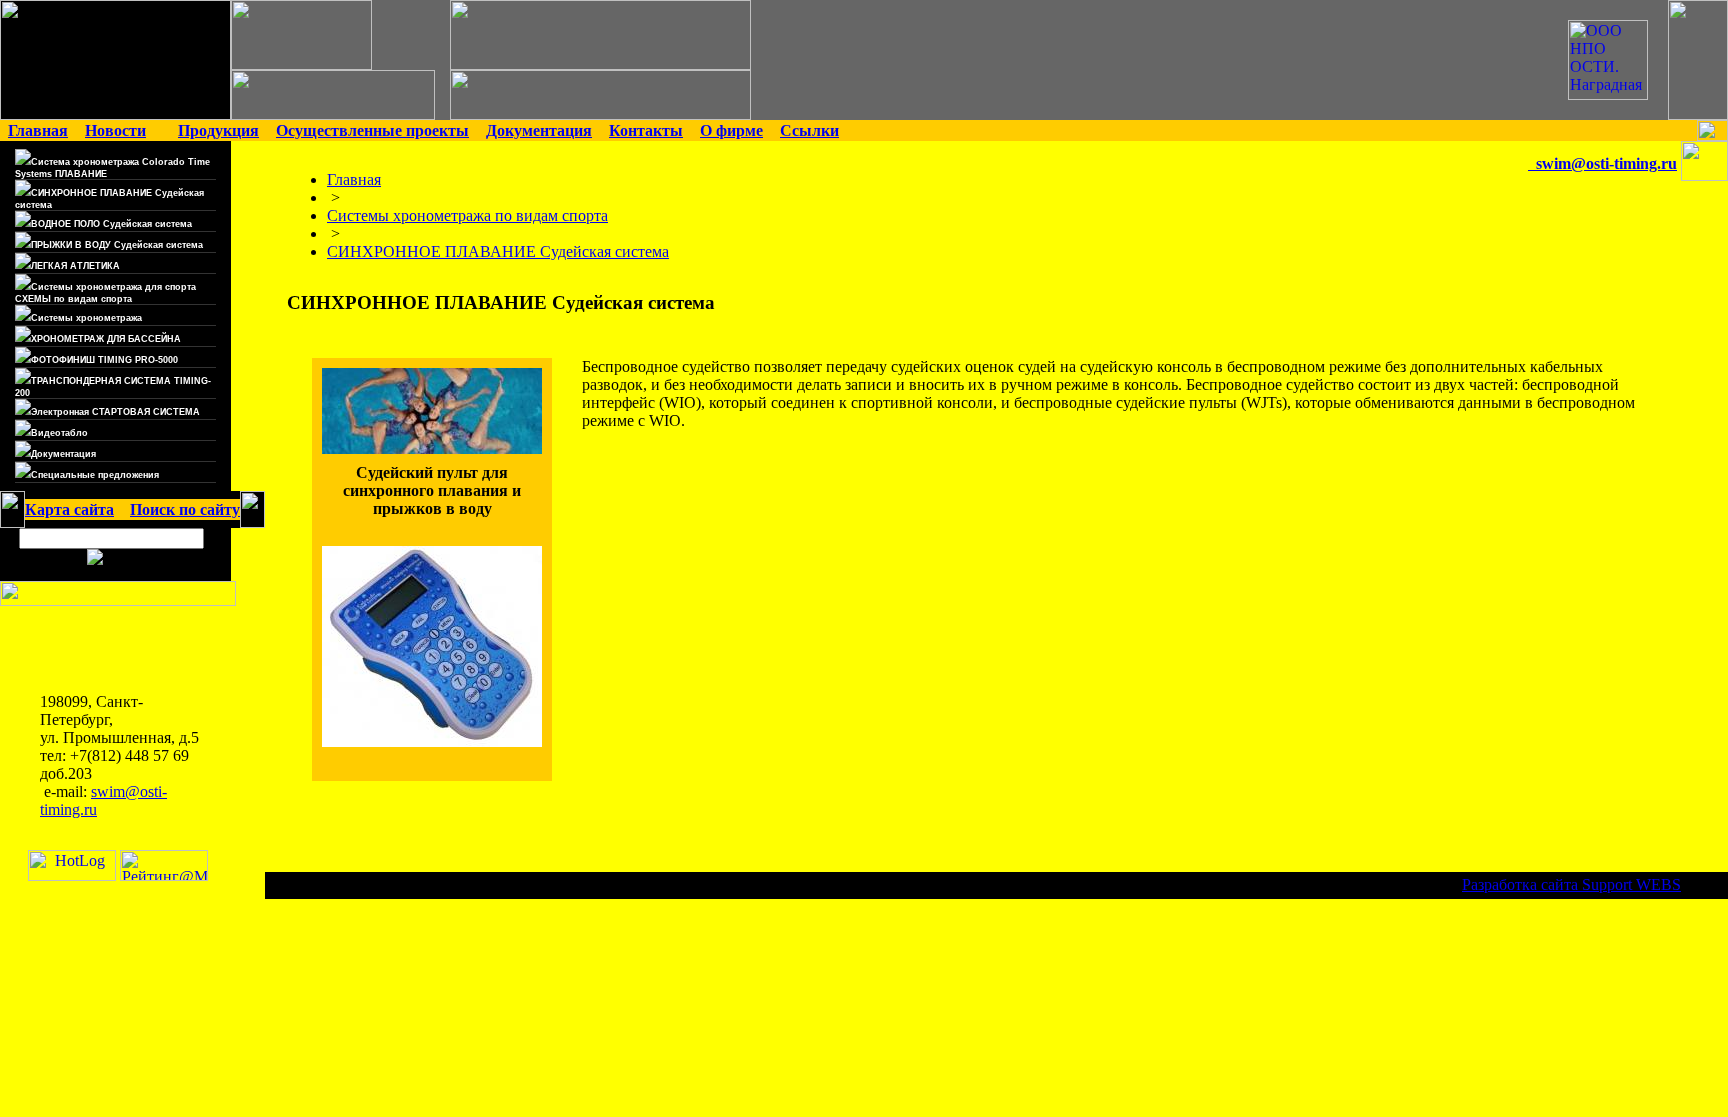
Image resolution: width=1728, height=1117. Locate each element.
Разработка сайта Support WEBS (1571, 884)
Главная (354, 179)
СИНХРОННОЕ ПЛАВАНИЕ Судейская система (498, 251)
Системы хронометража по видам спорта (467, 215)
